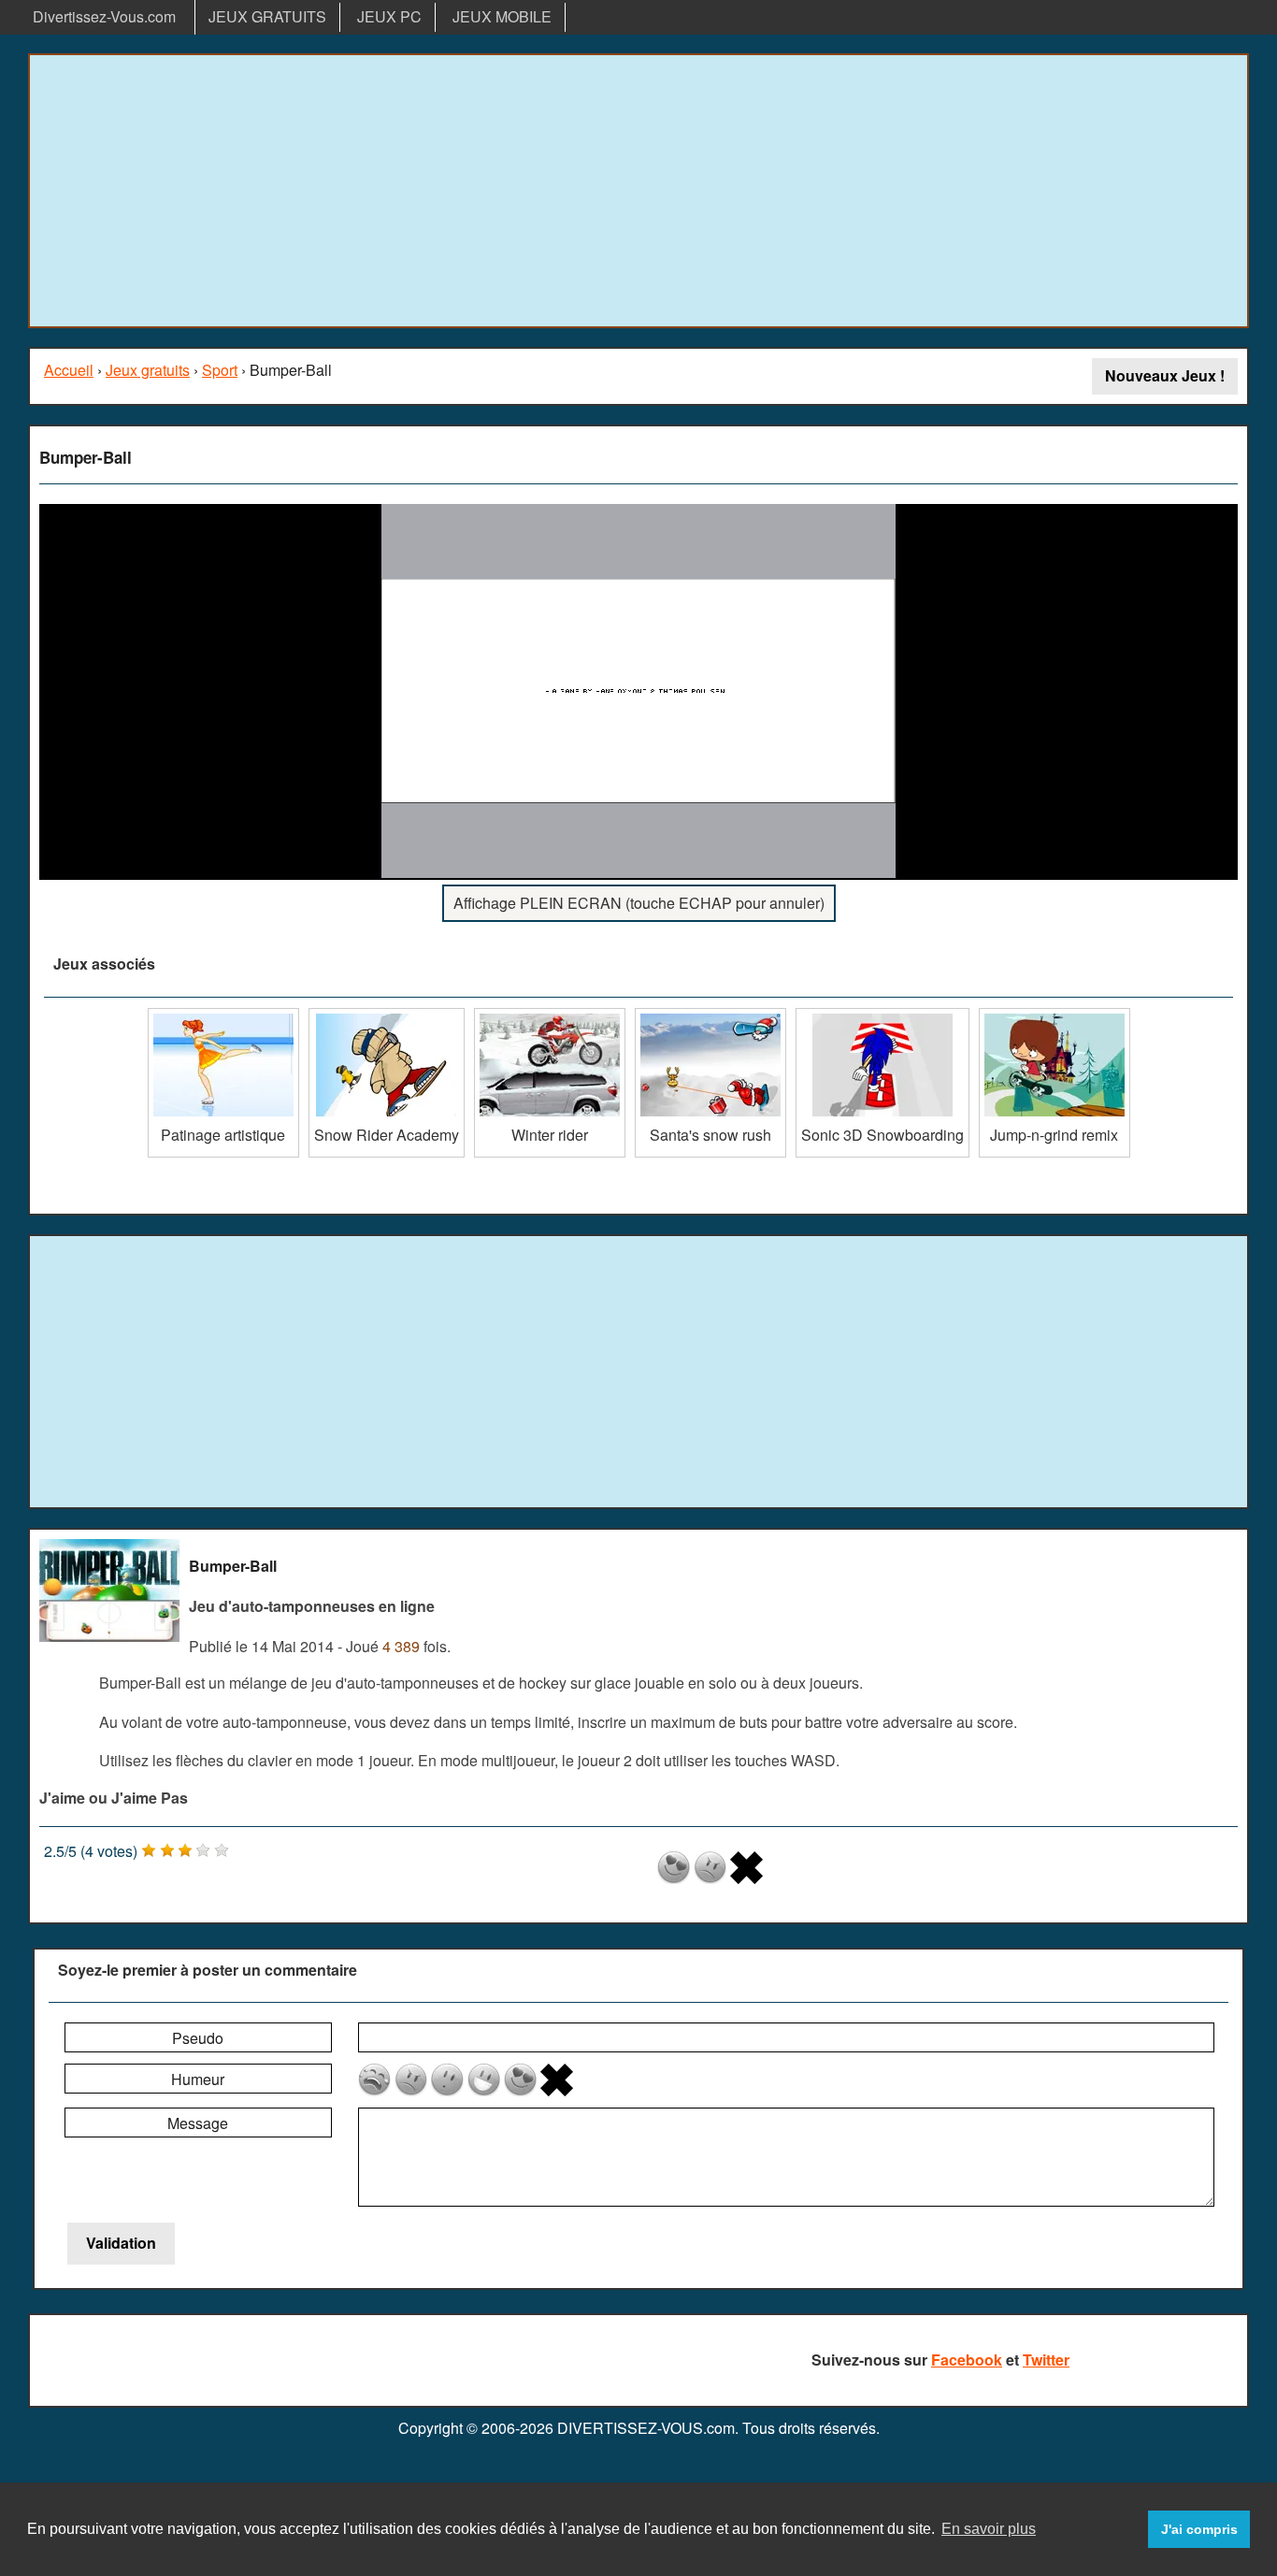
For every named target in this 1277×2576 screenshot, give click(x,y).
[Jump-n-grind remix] (1055, 1015)
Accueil (69, 370)
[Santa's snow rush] (710, 1015)
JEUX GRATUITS (267, 16)
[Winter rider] (550, 1015)
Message (198, 2123)
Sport (220, 370)
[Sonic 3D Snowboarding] (882, 1015)
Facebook (967, 2360)
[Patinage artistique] (223, 1015)
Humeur (198, 2079)
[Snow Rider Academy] (387, 1015)
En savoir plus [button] (989, 2529)
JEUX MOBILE (502, 16)
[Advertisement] (638, 191)
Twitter (1046, 2360)
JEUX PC (389, 16)
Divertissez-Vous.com (104, 16)
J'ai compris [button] (1199, 2529)
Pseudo (198, 2038)
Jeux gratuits (148, 370)
